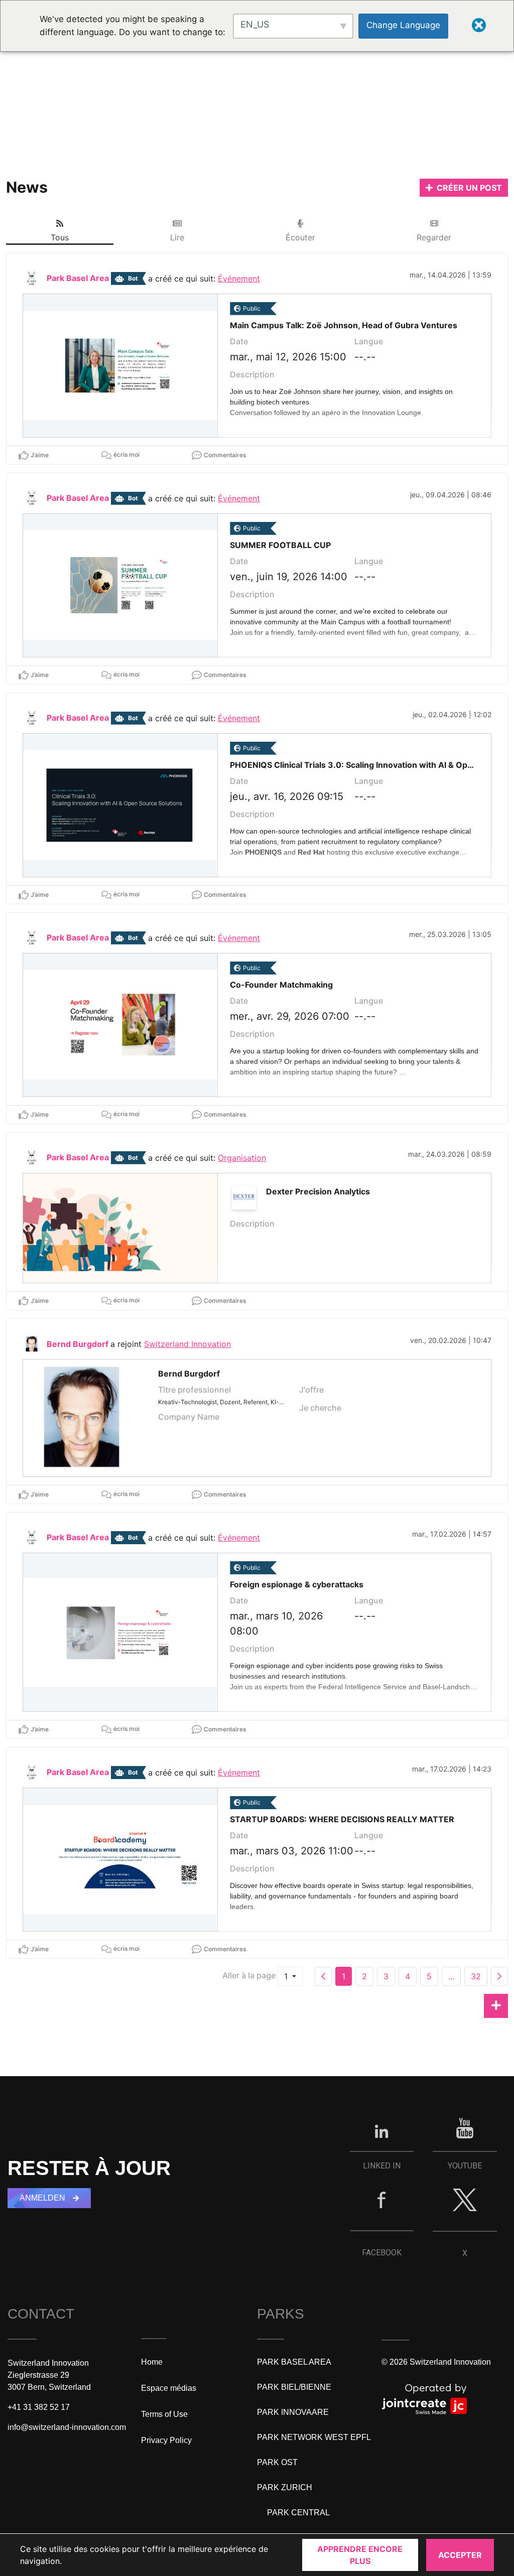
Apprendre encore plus (360, 2555)
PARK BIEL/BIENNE (294, 2387)
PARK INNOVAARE (293, 2412)
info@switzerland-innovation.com (67, 2427)
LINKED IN (382, 2166)
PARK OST (277, 2462)
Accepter (460, 2555)
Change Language (403, 25)
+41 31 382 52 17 (39, 2407)
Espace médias (169, 2388)
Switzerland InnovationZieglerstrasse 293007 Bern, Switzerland (49, 2375)
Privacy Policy (166, 2440)
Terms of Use (164, 2414)
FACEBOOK (382, 2253)
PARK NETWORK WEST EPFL (314, 2437)
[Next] (499, 1976)
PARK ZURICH (285, 2487)
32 (476, 1976)
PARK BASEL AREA (294, 2362)
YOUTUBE (465, 2166)
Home (152, 2362)
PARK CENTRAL (298, 2513)
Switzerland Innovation (187, 1344)
